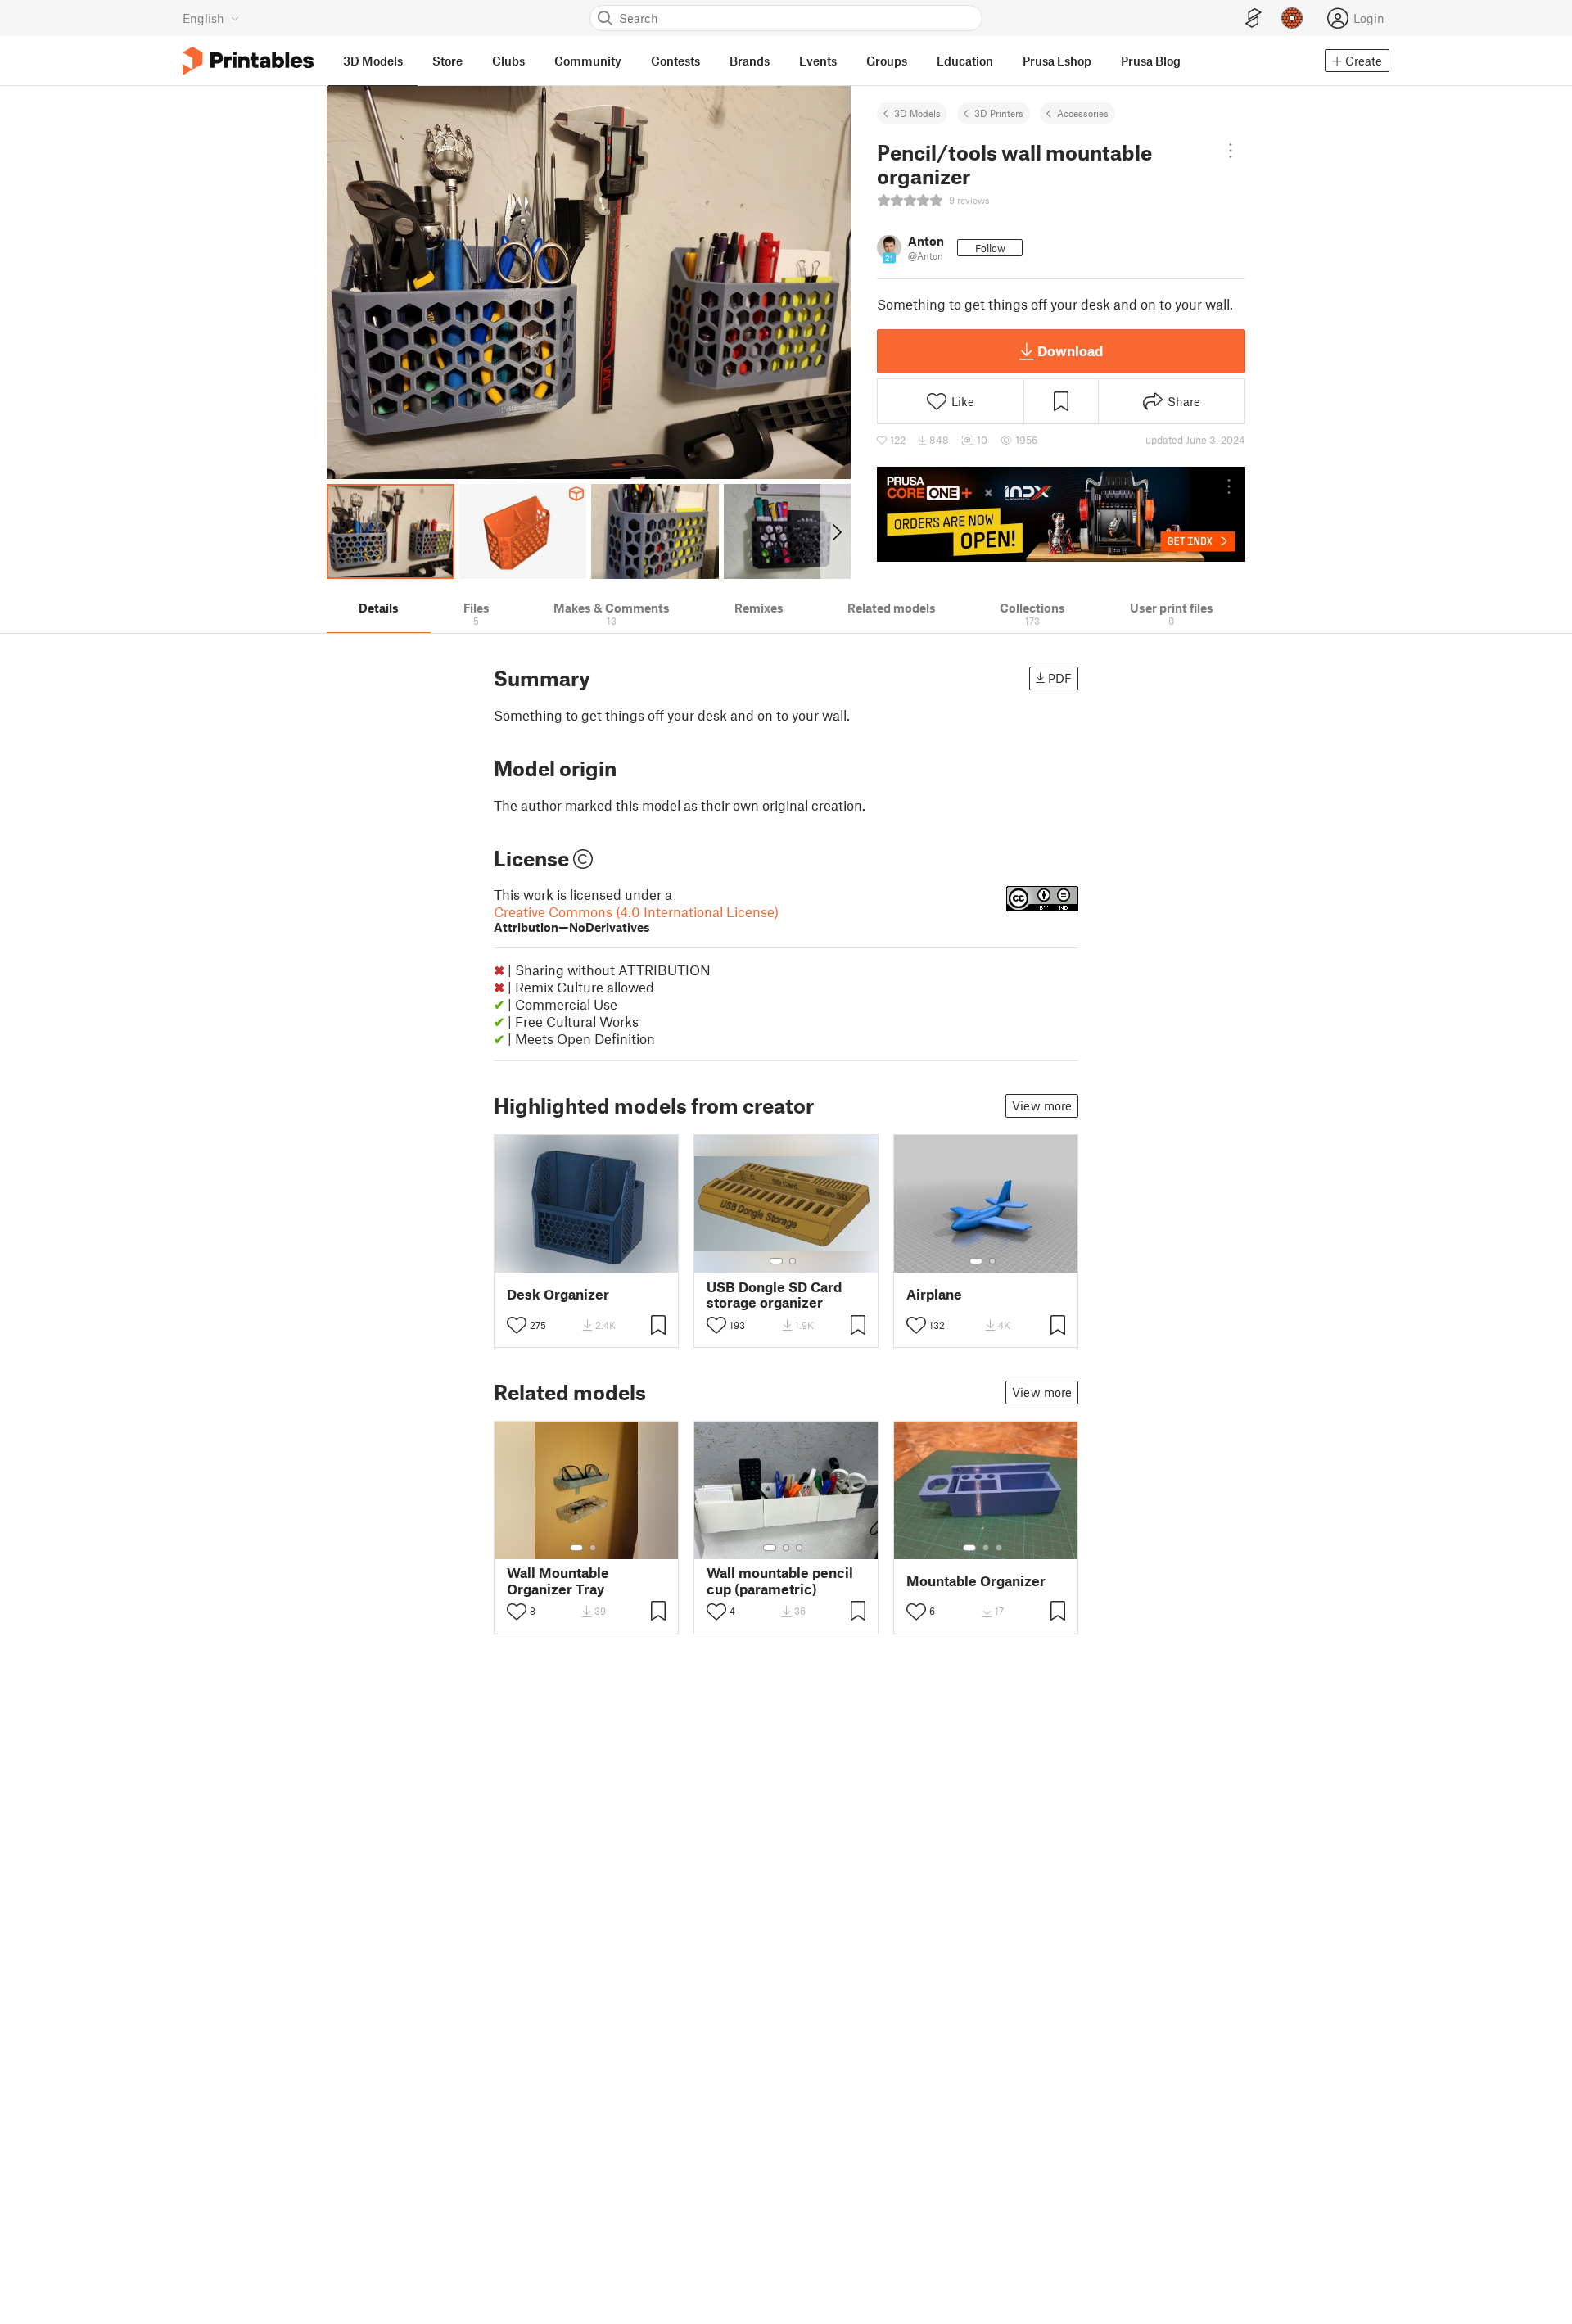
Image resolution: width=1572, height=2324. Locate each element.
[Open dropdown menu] (1231, 151)
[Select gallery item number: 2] (793, 1261)
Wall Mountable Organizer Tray (558, 1580)
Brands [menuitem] (750, 61)
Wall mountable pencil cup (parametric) (780, 1580)
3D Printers (999, 113)
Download (1070, 350)
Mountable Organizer (976, 1581)
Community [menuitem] (588, 61)
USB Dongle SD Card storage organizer (774, 1295)
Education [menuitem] (965, 61)
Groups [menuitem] (887, 61)
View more (1042, 1105)
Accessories (1083, 113)
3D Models (917, 113)
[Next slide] (836, 531)
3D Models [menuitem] (373, 61)
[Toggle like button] (517, 1325)
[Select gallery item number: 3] (799, 1548)
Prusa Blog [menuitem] (1151, 61)
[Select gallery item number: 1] (776, 1261)
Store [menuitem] (447, 61)
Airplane (934, 1294)
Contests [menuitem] (675, 61)
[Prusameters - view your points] (1292, 18)
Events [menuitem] (818, 61)
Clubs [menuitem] (508, 61)
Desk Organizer (558, 1294)
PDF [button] (1060, 678)
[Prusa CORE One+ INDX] (1061, 514)
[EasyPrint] (1254, 18)
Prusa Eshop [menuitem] (1057, 61)
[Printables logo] (248, 61)
